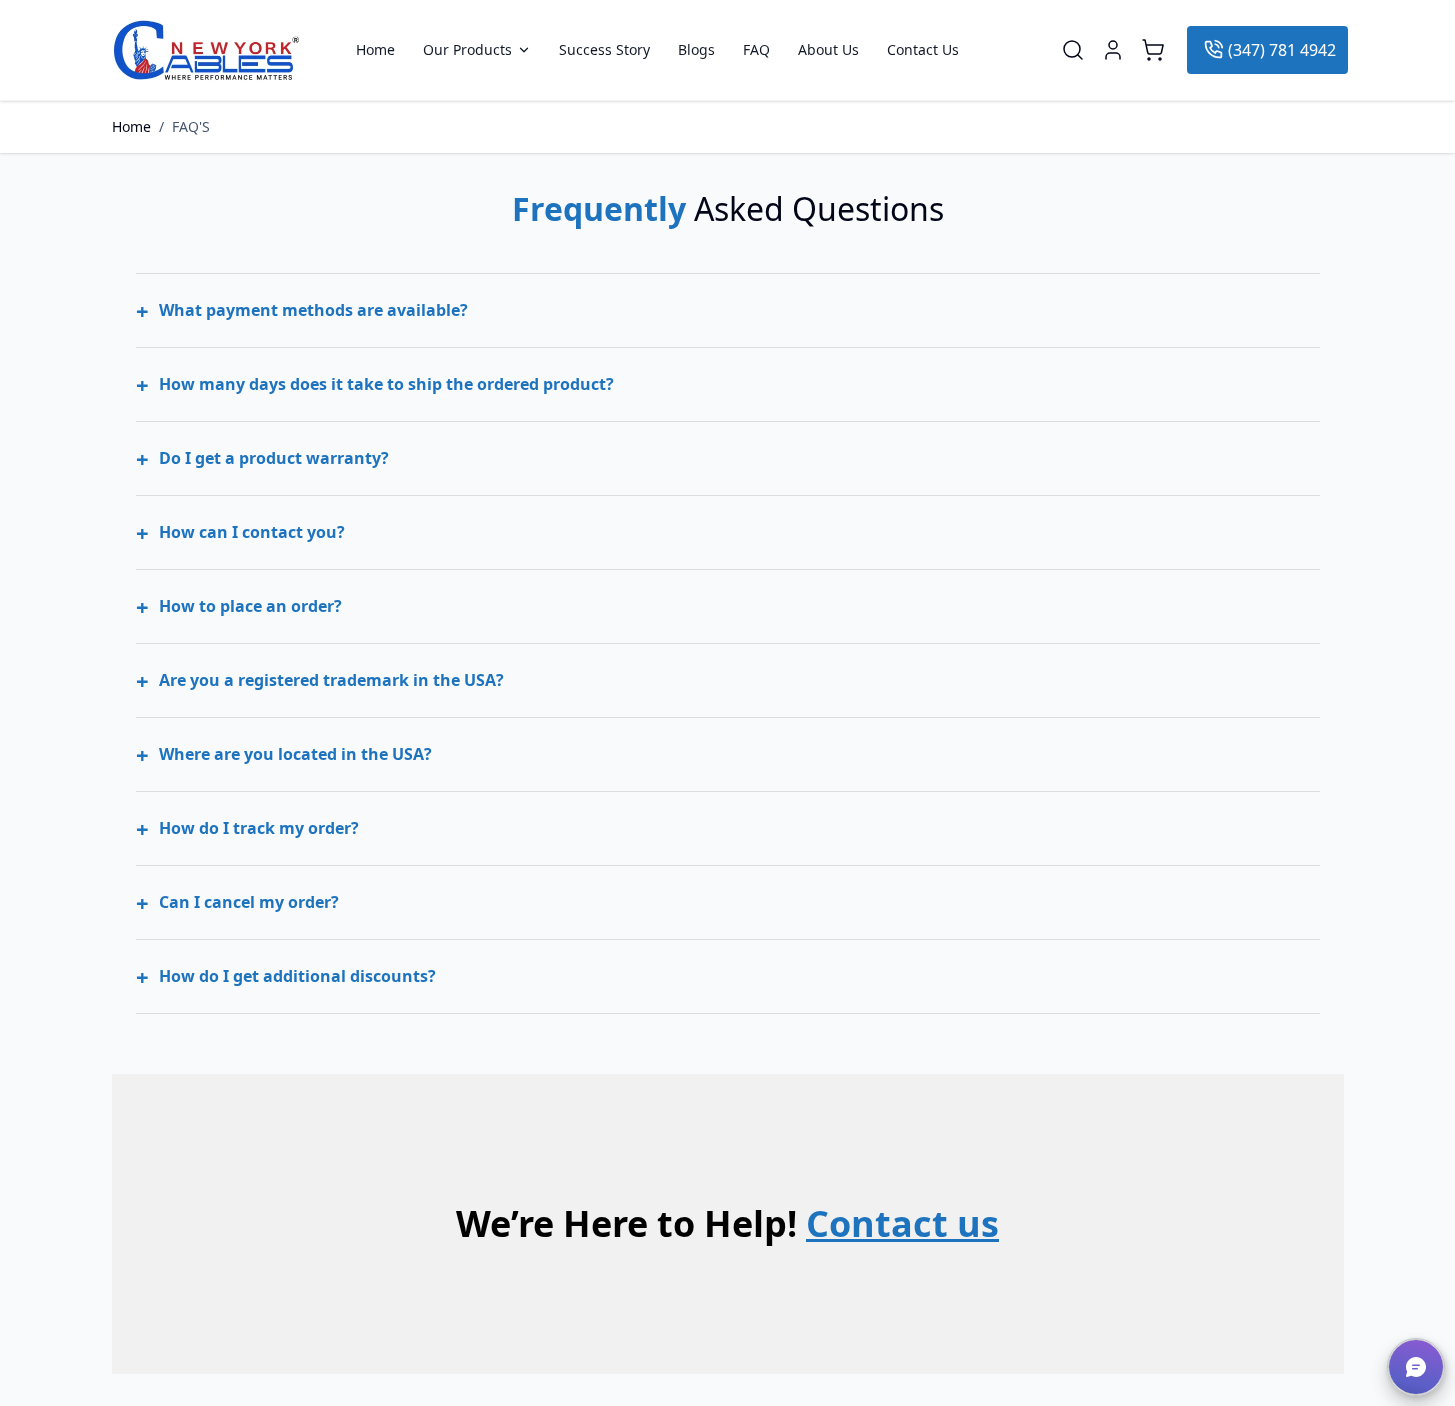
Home (375, 50)
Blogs (696, 50)
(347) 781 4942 (1282, 50)
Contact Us (923, 50)
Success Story (604, 50)
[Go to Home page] (206, 50)
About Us (828, 50)
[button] (1416, 1367)
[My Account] (1113, 50)
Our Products (467, 50)
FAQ (756, 50)
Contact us (902, 1223)
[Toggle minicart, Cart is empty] (1153, 50)
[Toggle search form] (1073, 50)
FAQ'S (191, 126)
